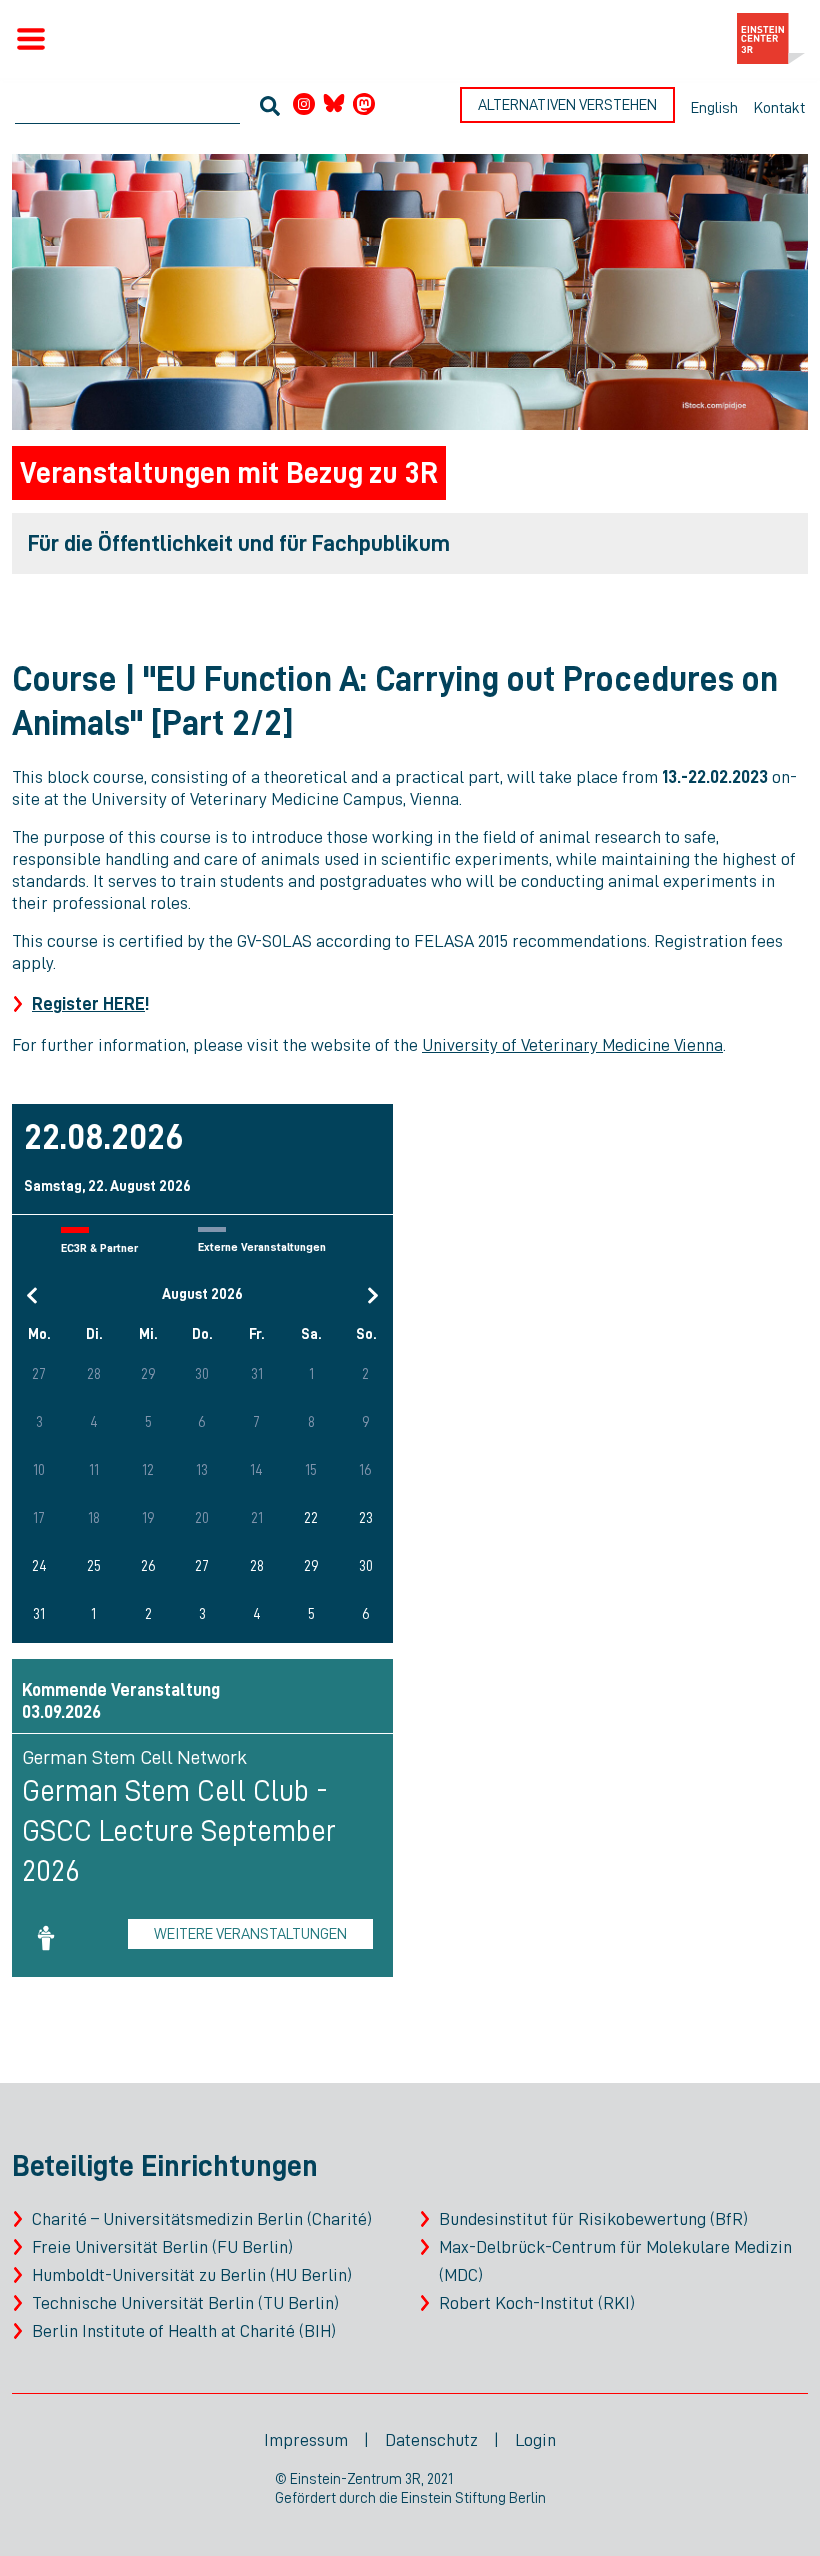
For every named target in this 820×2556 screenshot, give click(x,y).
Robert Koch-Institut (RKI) (537, 2303)
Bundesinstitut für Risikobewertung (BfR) (593, 2219)
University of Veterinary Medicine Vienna (572, 1045)
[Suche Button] (270, 108)
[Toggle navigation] (31, 39)
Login (535, 2440)
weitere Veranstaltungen (250, 1934)
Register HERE (88, 1004)
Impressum (306, 2440)
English (714, 108)
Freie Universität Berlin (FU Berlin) (162, 2247)
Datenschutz (431, 2440)
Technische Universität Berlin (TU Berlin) (185, 2303)
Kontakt (779, 108)
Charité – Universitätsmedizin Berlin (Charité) (202, 2219)
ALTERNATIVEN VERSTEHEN (567, 105)
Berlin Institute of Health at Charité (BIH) (184, 2331)
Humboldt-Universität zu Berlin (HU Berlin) (192, 2275)
